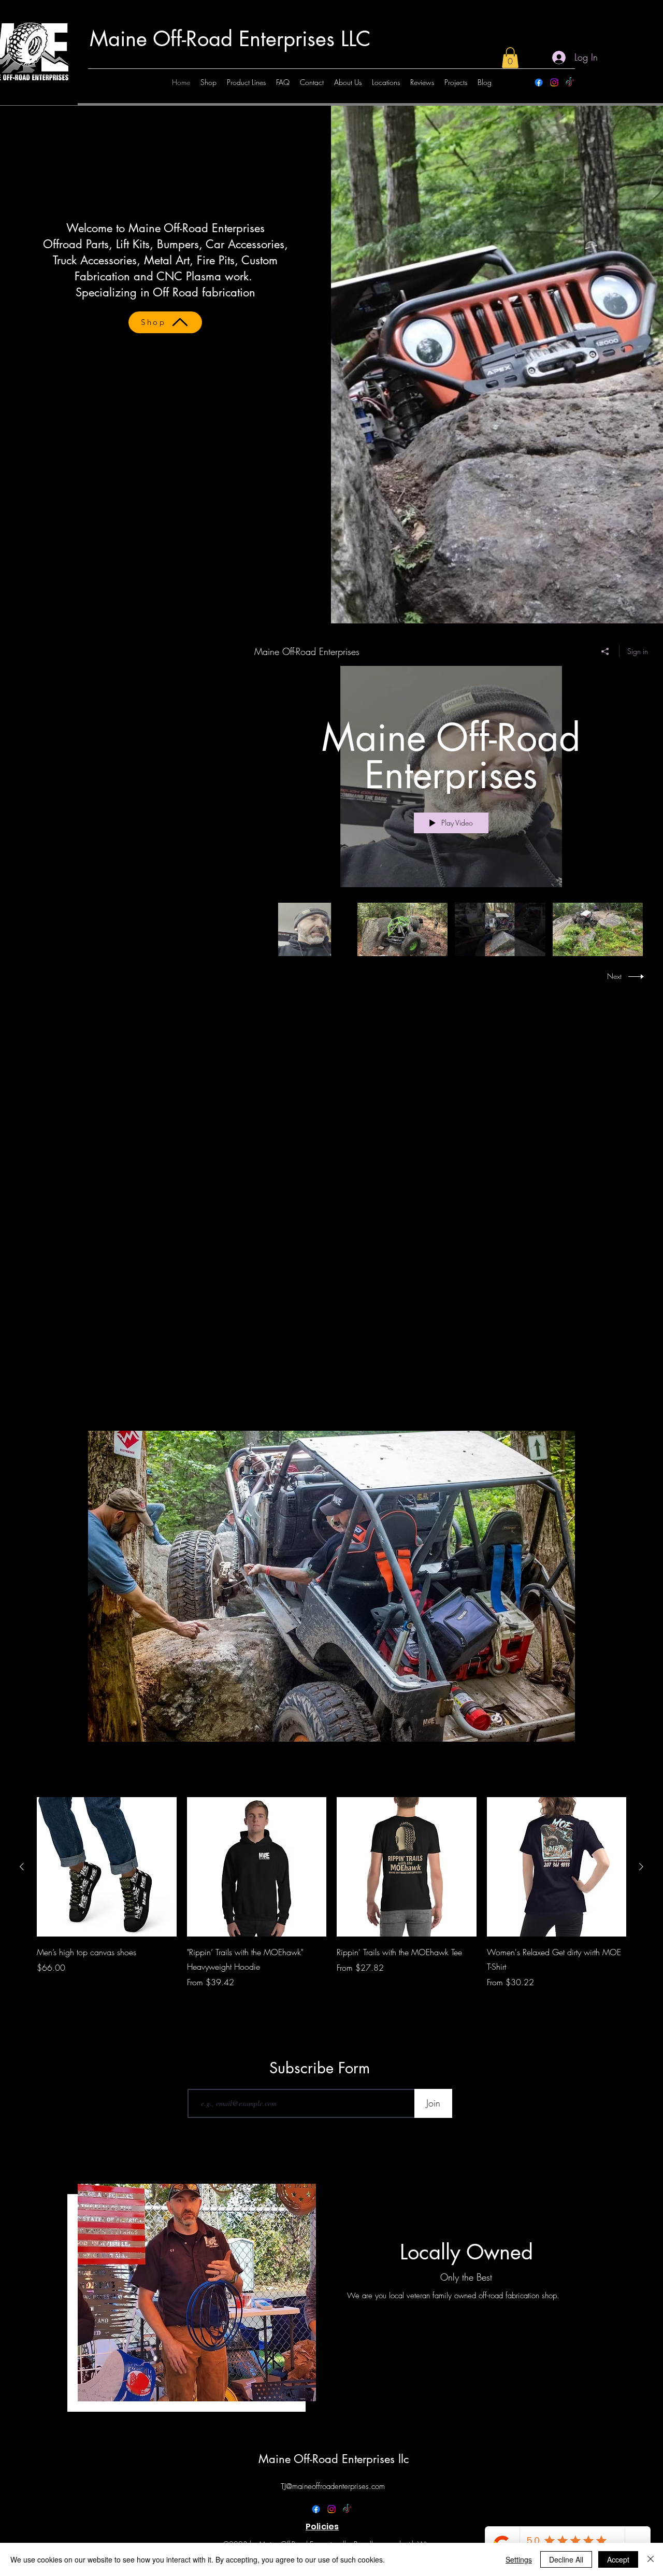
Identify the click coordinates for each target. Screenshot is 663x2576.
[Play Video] (305, 929)
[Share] (605, 651)
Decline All (566, 2559)
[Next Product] (641, 1867)
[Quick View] (107, 1867)
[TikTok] (570, 82)
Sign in (638, 651)
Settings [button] (519, 2559)
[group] (331, 1900)
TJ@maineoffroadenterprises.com (333, 2486)
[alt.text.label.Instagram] (554, 82)
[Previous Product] (22, 1867)
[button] (510, 58)
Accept (618, 2559)
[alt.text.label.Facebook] (539, 82)
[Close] (651, 2559)
